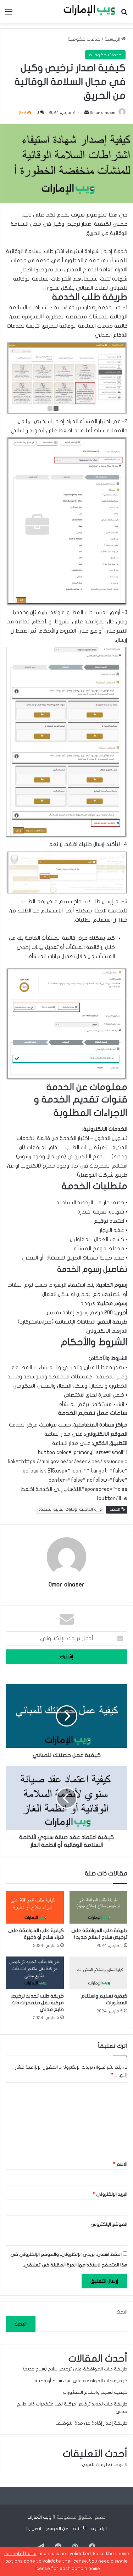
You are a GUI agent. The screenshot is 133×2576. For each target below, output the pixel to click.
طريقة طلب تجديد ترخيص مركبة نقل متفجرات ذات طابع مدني (37, 2003)
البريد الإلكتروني (110, 2194)
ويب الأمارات (39, 2517)
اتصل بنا (34, 2529)
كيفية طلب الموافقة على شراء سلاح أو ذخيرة (81, 2381)
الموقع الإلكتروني (109, 2224)
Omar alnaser (103, 113)
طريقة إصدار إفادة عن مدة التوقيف (91, 2423)
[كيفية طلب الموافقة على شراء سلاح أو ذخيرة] (35, 1907)
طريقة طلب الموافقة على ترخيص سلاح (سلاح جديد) (75, 2369)
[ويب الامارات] (87, 11)
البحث (122, 2312)
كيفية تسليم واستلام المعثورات (95, 2392)
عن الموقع (57, 2529)
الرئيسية (113, 39)
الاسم (120, 2164)
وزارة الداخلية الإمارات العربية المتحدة (70, 1509)
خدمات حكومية (84, 39)
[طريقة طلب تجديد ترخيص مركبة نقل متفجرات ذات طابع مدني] (35, 1973)
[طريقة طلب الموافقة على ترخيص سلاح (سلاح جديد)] (99, 1907)
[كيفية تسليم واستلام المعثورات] (99, 1973)
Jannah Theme (20, 2554)
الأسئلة (80, 2529)
